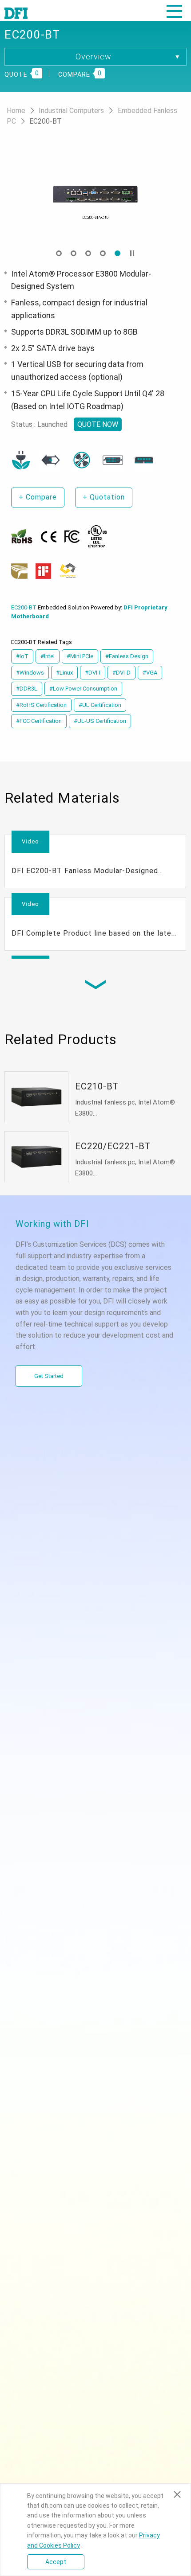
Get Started (49, 1376)
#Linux (64, 673)
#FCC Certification (39, 721)
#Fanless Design (127, 656)
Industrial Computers (72, 111)
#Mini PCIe (80, 656)
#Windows (30, 673)
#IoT (22, 656)
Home (17, 111)
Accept (56, 2562)
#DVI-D (121, 673)
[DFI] (16, 12)
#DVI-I (93, 673)
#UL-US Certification (100, 721)
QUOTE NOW (98, 424)
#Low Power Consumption (83, 689)
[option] (95, 194)
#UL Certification (100, 705)
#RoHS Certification (41, 705)
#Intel (48, 656)
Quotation (104, 497)
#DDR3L (27, 689)
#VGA (150, 673)
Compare (38, 497)
